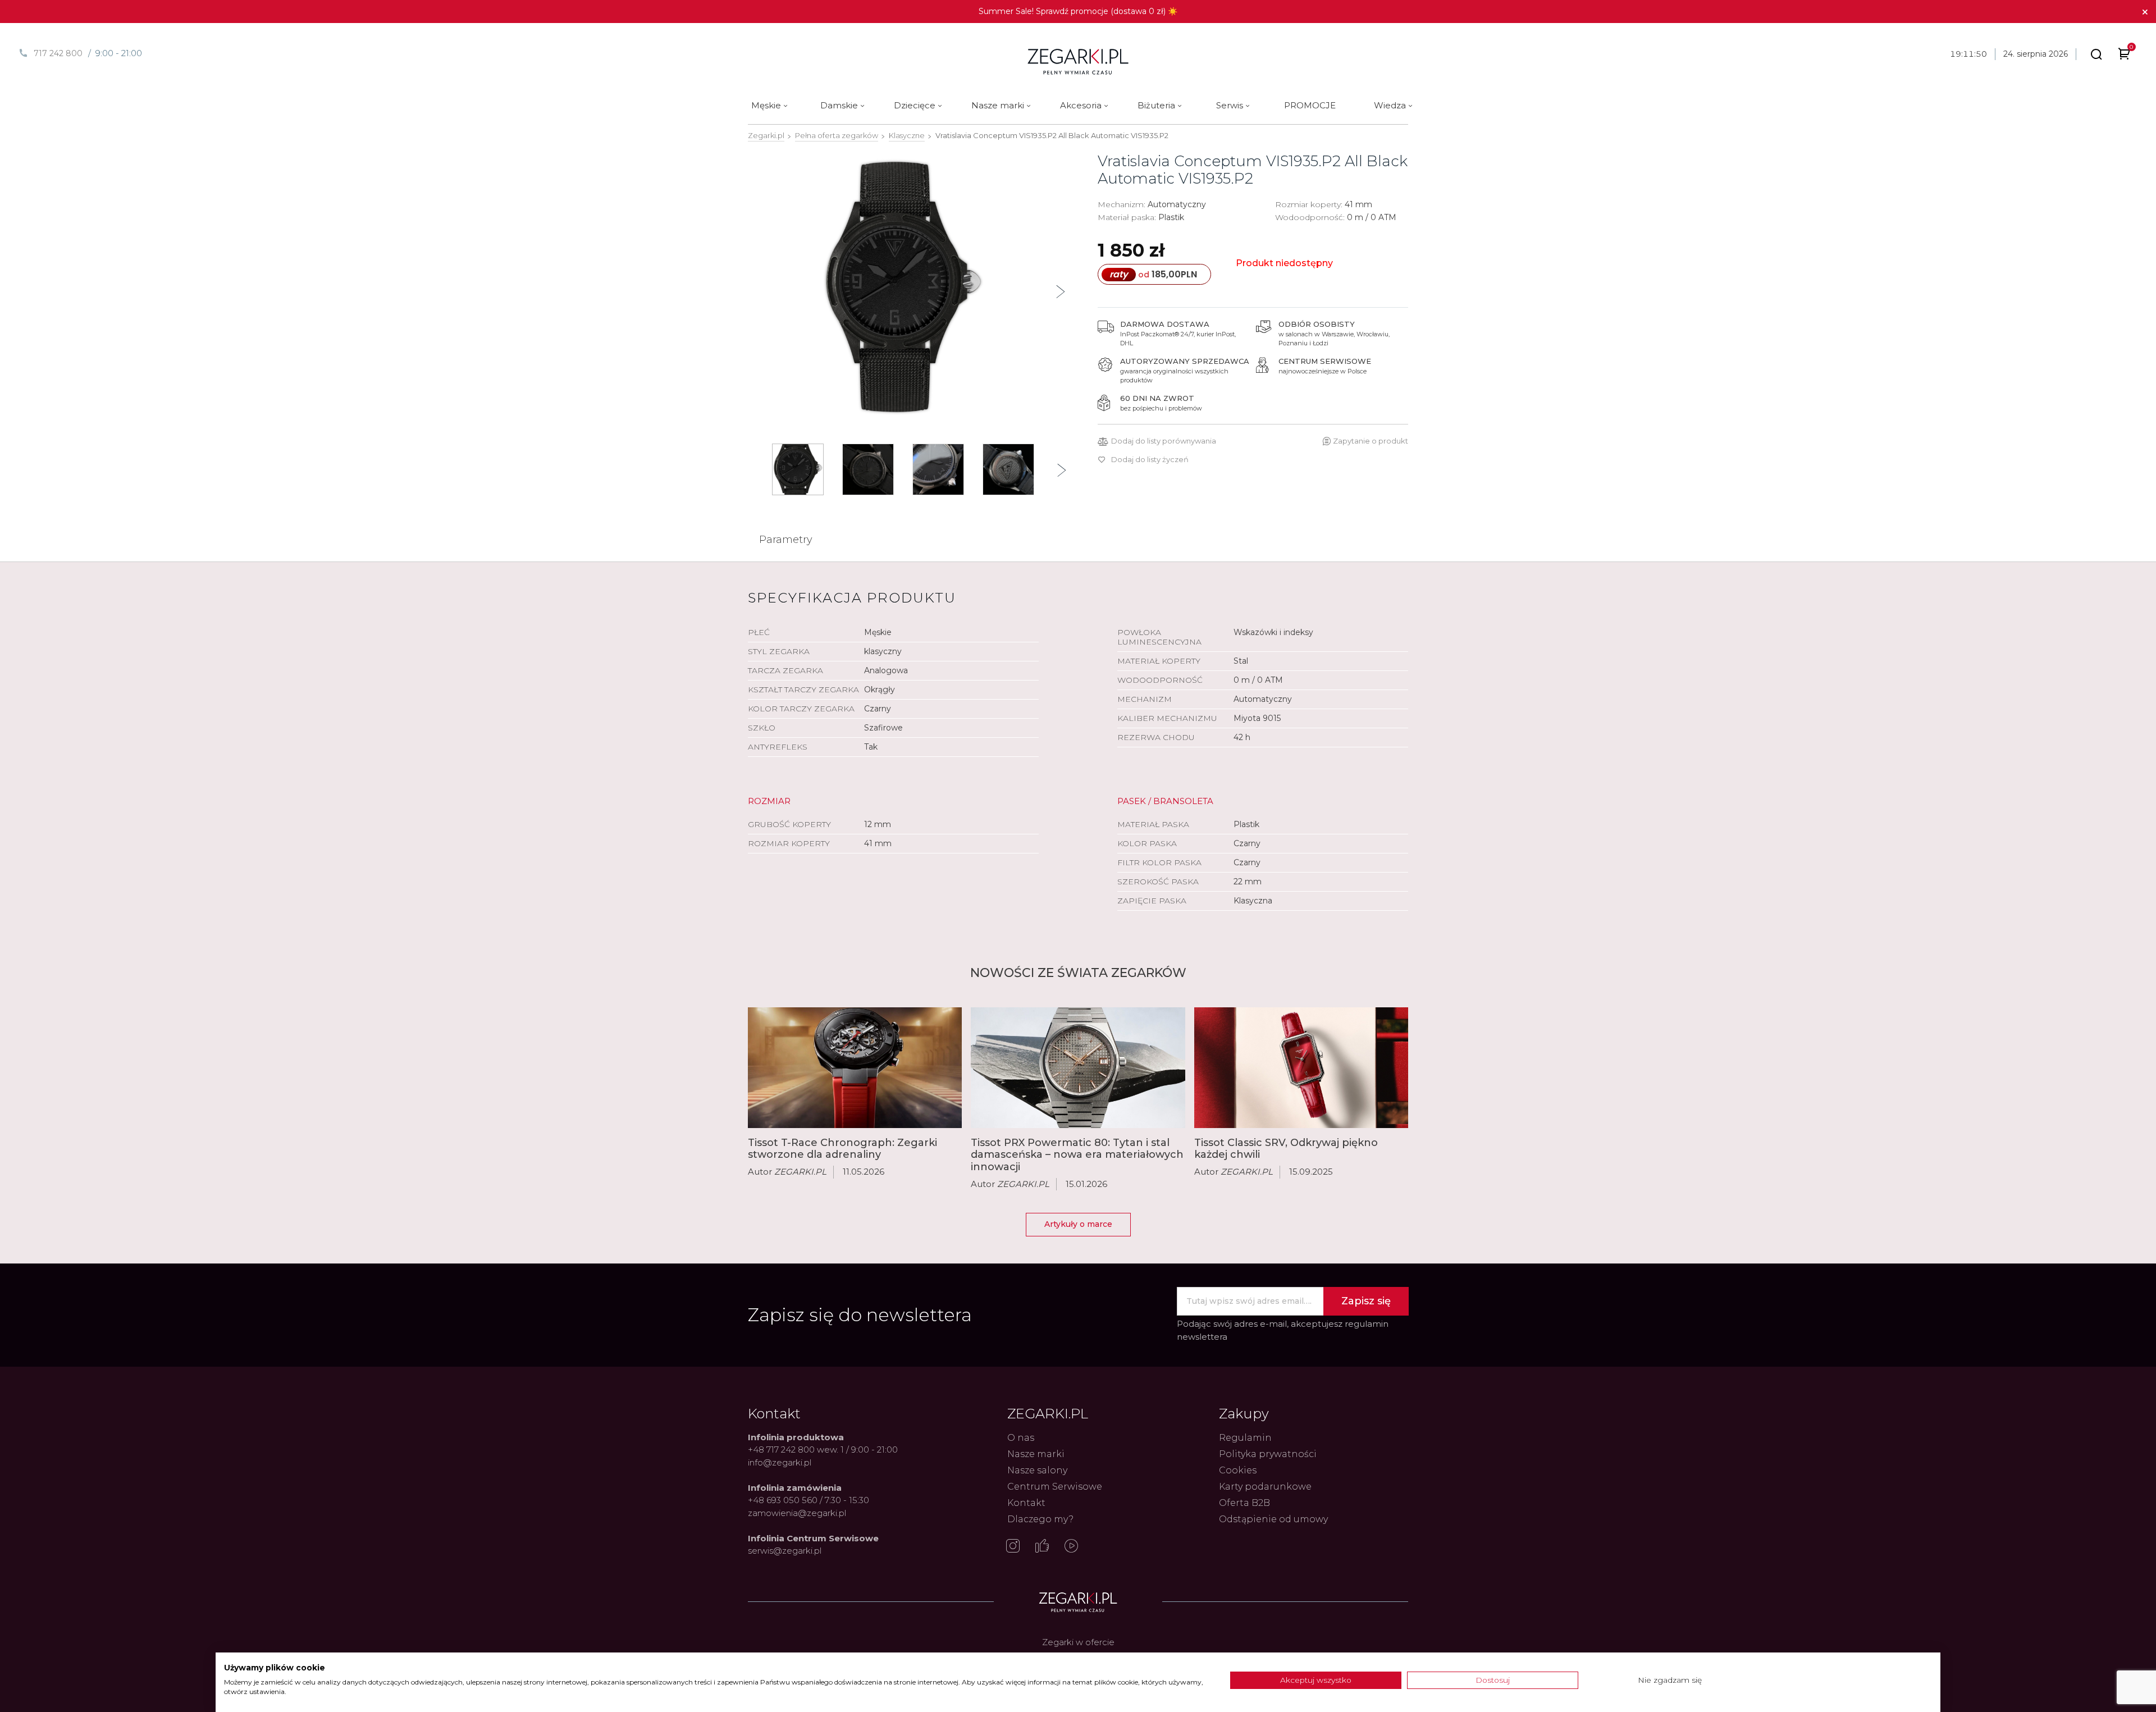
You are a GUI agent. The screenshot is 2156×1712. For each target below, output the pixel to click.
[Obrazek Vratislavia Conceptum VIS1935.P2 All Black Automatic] (903, 287)
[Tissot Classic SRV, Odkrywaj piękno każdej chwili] (1301, 1068)
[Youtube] (1071, 1547)
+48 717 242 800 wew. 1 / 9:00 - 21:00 (823, 1450)
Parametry (786, 540)
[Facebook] (1042, 1547)
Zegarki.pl (766, 135)
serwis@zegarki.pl (785, 1551)
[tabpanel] (903, 287)
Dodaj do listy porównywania (1164, 441)
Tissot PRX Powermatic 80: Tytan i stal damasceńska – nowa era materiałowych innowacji (1077, 1155)
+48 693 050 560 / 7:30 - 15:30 (808, 1500)
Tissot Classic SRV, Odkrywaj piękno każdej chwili (1286, 1149)
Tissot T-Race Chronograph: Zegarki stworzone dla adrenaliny (842, 1149)
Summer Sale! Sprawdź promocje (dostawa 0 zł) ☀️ (1078, 11)
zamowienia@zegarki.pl (797, 1513)
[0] (2124, 56)
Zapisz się (1366, 1301)
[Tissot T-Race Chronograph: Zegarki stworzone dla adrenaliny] (855, 1067)
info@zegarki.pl (780, 1462)
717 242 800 (58, 53)
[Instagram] (1013, 1547)
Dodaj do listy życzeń (1150, 460)
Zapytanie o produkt (1371, 441)
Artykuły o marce (1078, 1224)
